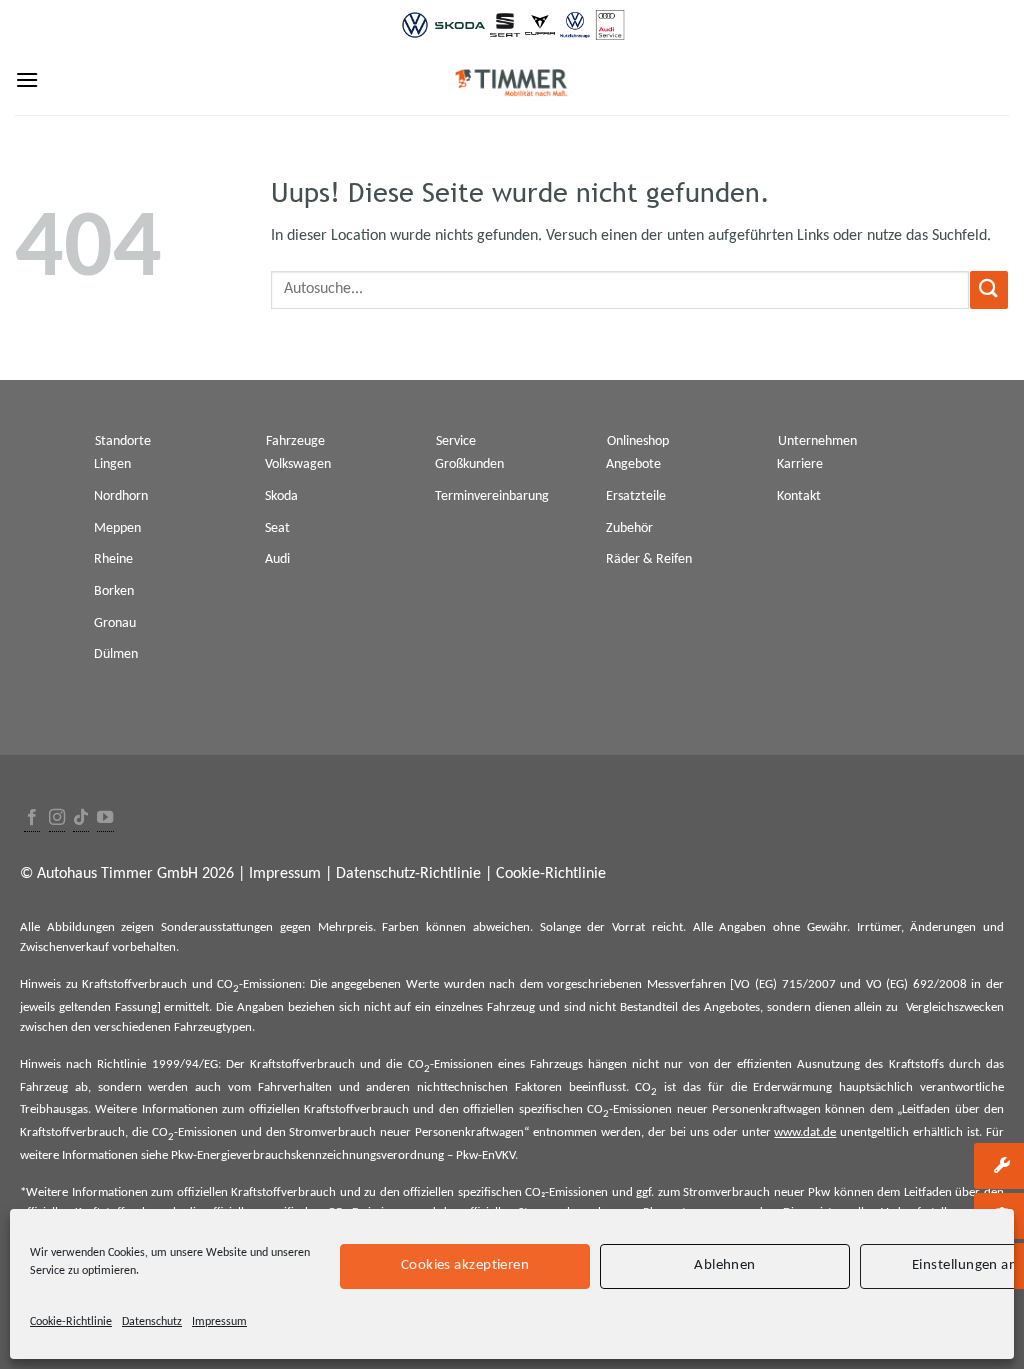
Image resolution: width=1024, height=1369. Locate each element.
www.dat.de (805, 1132)
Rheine (113, 559)
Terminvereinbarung (492, 496)
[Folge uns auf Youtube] (105, 818)
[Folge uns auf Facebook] (32, 818)
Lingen (112, 464)
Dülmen (116, 654)
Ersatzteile (636, 496)
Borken (114, 591)
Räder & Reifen (649, 559)
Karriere (800, 464)
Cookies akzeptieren (465, 1265)
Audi (277, 559)
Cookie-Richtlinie (71, 1322)
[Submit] (989, 289)
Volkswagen (298, 464)
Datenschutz (152, 1322)
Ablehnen (725, 1265)
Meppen (117, 528)
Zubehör (629, 528)
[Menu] (27, 79)
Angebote (633, 464)
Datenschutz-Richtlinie (408, 874)
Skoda (281, 496)
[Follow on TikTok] (81, 818)
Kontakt (799, 496)
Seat (277, 528)
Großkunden (469, 464)
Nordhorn (121, 496)
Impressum (219, 1322)
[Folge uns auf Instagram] (57, 818)
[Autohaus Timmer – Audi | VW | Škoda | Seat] (512, 83)
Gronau (115, 623)
